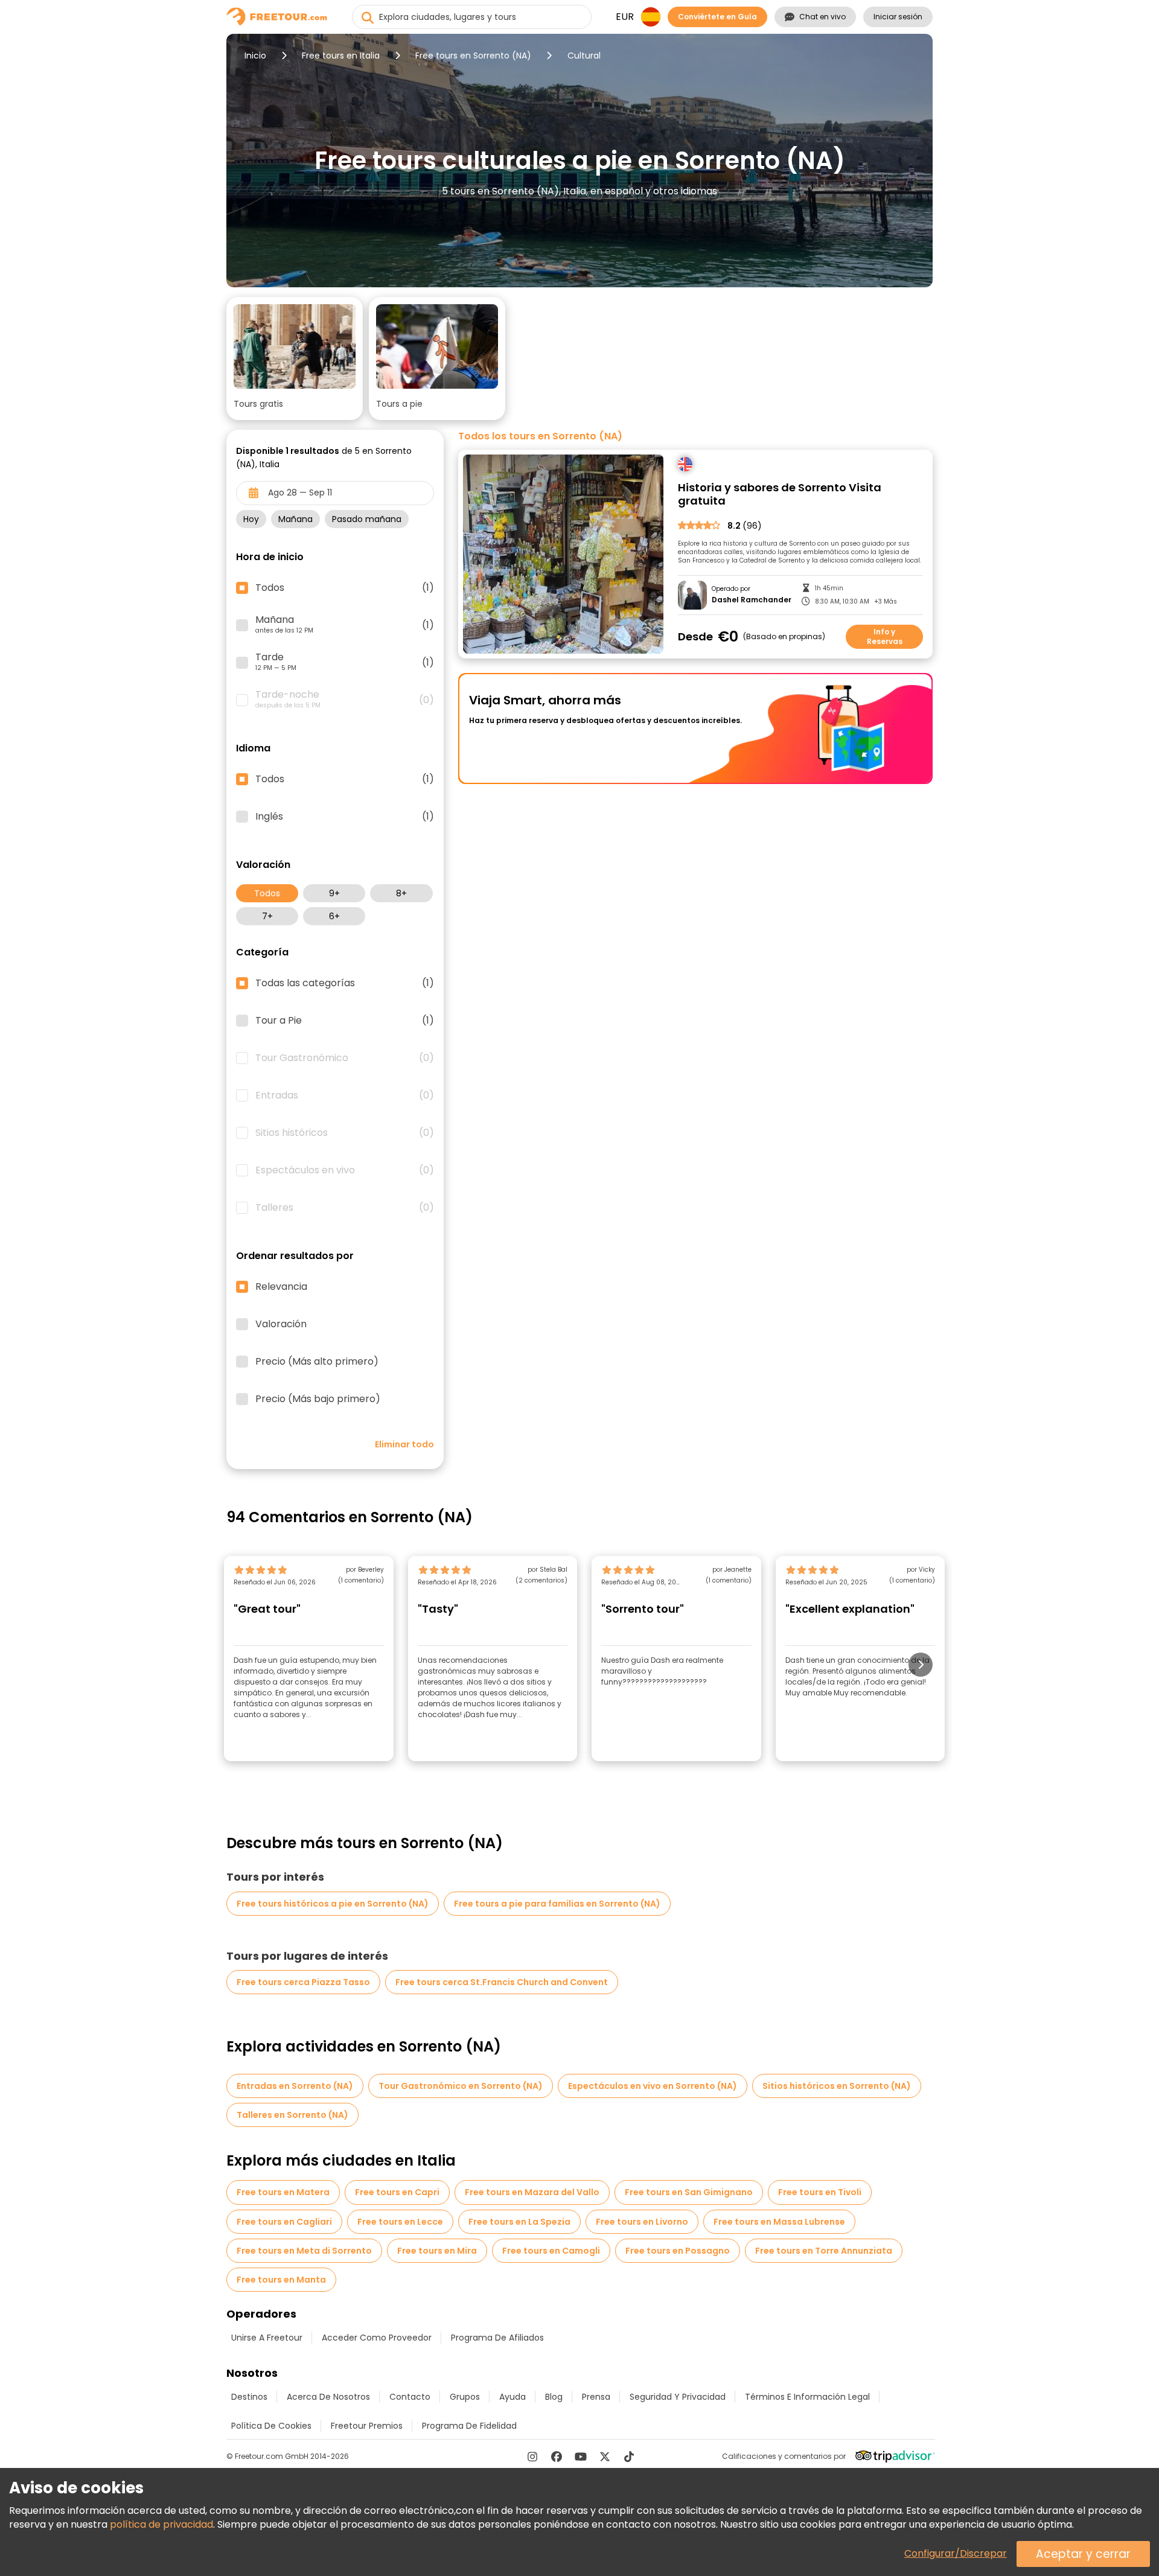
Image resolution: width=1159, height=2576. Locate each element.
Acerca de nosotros (328, 2397)
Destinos (249, 2397)
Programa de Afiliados (497, 2338)
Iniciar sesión (898, 17)
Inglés (345, 817)
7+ (267, 916)
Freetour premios (367, 2426)
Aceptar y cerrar (1083, 2554)
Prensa (596, 2397)
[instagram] (532, 2456)
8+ (401, 893)
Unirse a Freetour (267, 2338)
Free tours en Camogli (551, 2251)
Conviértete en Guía (717, 17)
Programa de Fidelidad (469, 2426)
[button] (295, 359)
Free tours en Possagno (678, 2251)
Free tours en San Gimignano (689, 2192)
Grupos (465, 2397)
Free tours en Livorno (642, 2222)
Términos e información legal (807, 2397)
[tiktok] (629, 2456)
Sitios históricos (345, 1133)
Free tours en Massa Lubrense (779, 2222)
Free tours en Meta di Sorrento (304, 2251)
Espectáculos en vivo (345, 1170)
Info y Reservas (885, 636)
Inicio (255, 56)
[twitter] (605, 2456)
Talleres (345, 1208)
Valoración (281, 1324)
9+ (334, 893)
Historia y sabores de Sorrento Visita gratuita (780, 495)
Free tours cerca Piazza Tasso (303, 1982)
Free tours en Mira (437, 2251)
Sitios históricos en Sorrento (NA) (837, 2086)
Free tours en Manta (281, 2280)
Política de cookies (271, 2426)
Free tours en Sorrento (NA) (473, 56)
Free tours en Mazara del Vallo (532, 2192)
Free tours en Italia (341, 56)
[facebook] (557, 2456)
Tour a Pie (345, 1021)
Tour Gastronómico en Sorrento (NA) (461, 2086)
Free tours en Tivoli (820, 2192)
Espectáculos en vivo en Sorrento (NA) (653, 2086)
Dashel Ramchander (752, 600)
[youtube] (581, 2456)
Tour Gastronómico (345, 1058)
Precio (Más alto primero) (317, 1362)
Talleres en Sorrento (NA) (292, 2115)
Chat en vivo (822, 17)
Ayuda (512, 2397)
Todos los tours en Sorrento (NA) (540, 436)
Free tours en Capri (397, 2192)
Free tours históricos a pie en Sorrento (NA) (333, 1904)
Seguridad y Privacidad (678, 2397)
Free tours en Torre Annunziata (824, 2251)
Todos (267, 893)
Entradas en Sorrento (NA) (295, 2086)
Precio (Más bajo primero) (318, 1399)
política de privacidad (161, 2524)
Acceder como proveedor (377, 2338)
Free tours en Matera (283, 2192)
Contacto (410, 2397)
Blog (554, 2397)
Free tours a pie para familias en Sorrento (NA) (557, 1904)
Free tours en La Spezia (519, 2222)
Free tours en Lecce (400, 2222)
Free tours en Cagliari (284, 2222)
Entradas (345, 1095)
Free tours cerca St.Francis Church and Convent (502, 1982)
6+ (334, 916)
